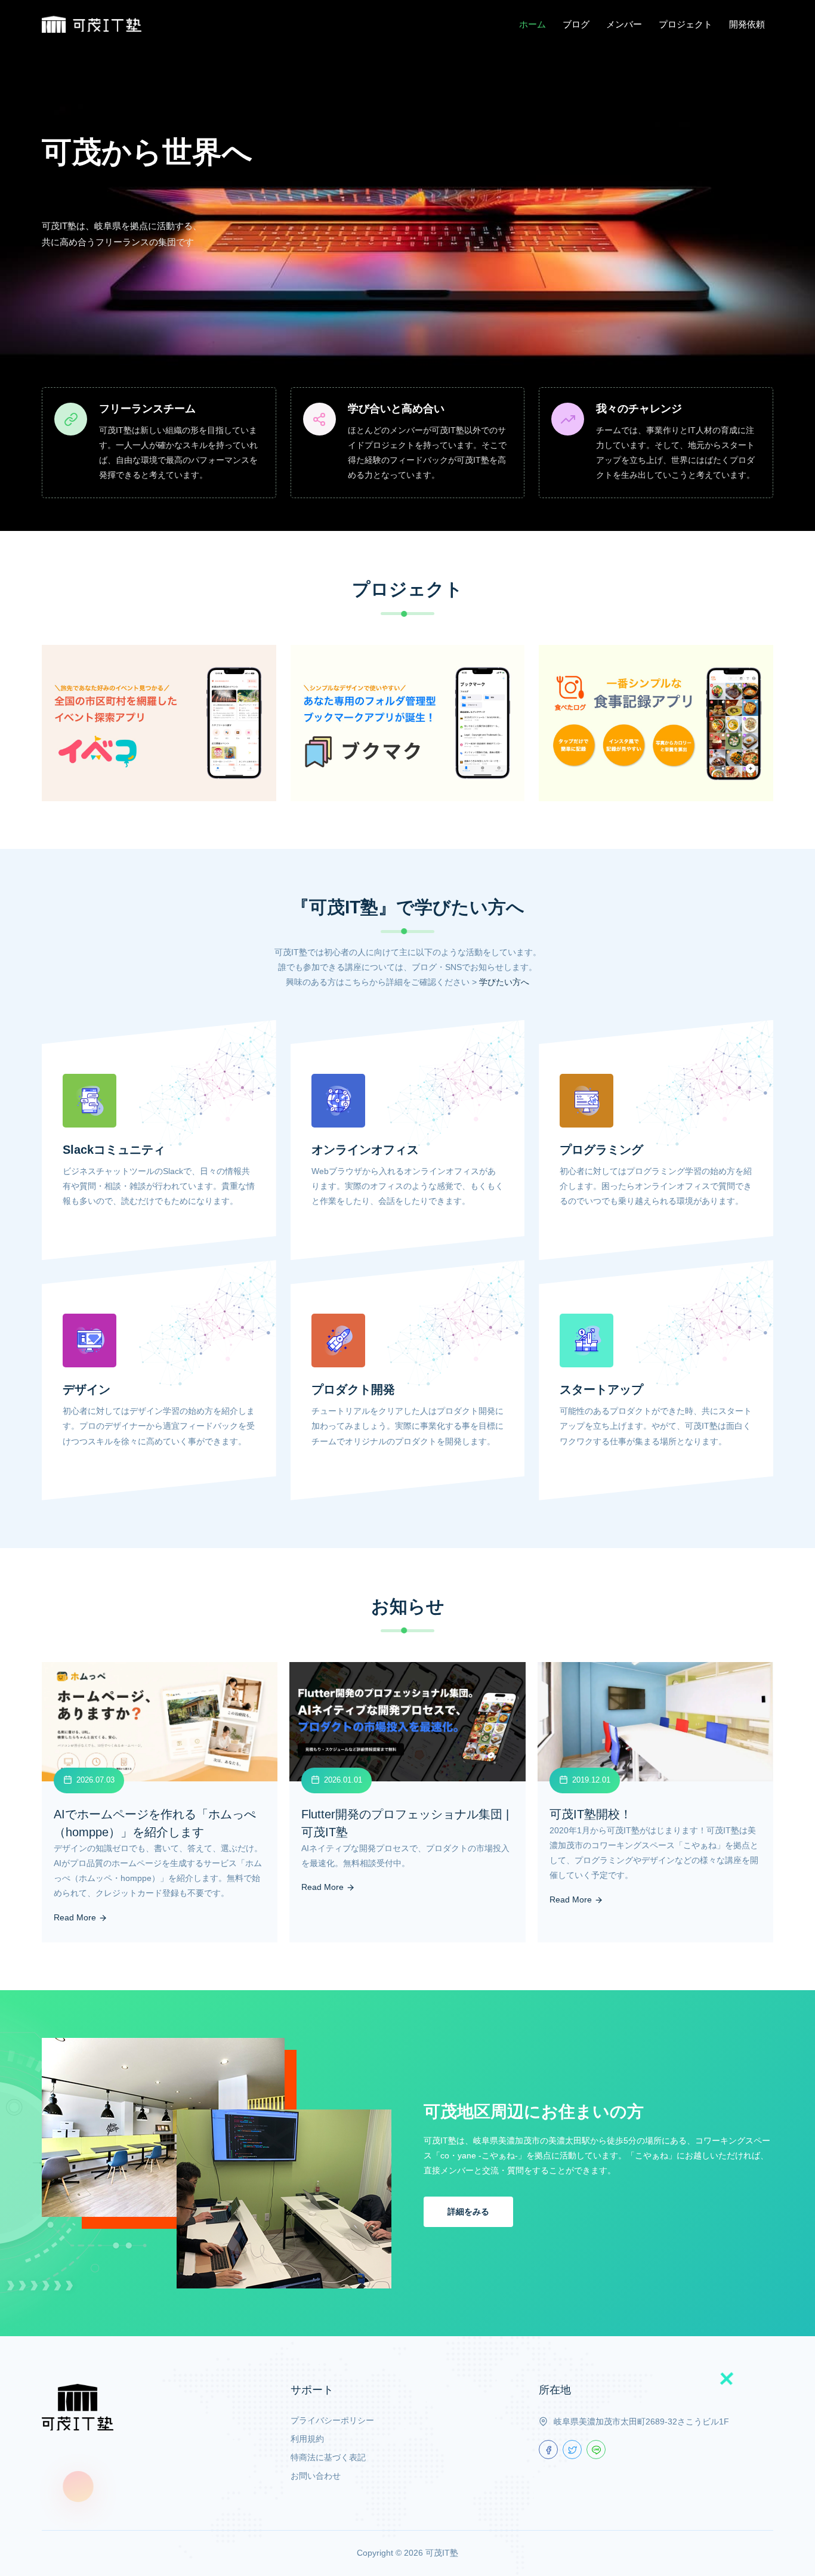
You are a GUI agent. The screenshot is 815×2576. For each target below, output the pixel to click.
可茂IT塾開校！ (591, 1814)
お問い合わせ (316, 2476)
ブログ (576, 24)
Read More (76, 1917)
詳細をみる (468, 2211)
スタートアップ (601, 1389)
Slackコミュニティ (114, 1150)
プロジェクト (686, 24)
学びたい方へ (504, 982)
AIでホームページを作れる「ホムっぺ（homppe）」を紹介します (155, 1823)
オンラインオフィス (365, 1150)
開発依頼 (747, 24)
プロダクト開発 (353, 1389)
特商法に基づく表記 (328, 2457)
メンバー (624, 24)
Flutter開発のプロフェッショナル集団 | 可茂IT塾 (405, 1823)
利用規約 (307, 2439)
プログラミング (601, 1150)
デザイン (87, 1389)
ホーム (532, 24)
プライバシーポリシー (332, 2420)
